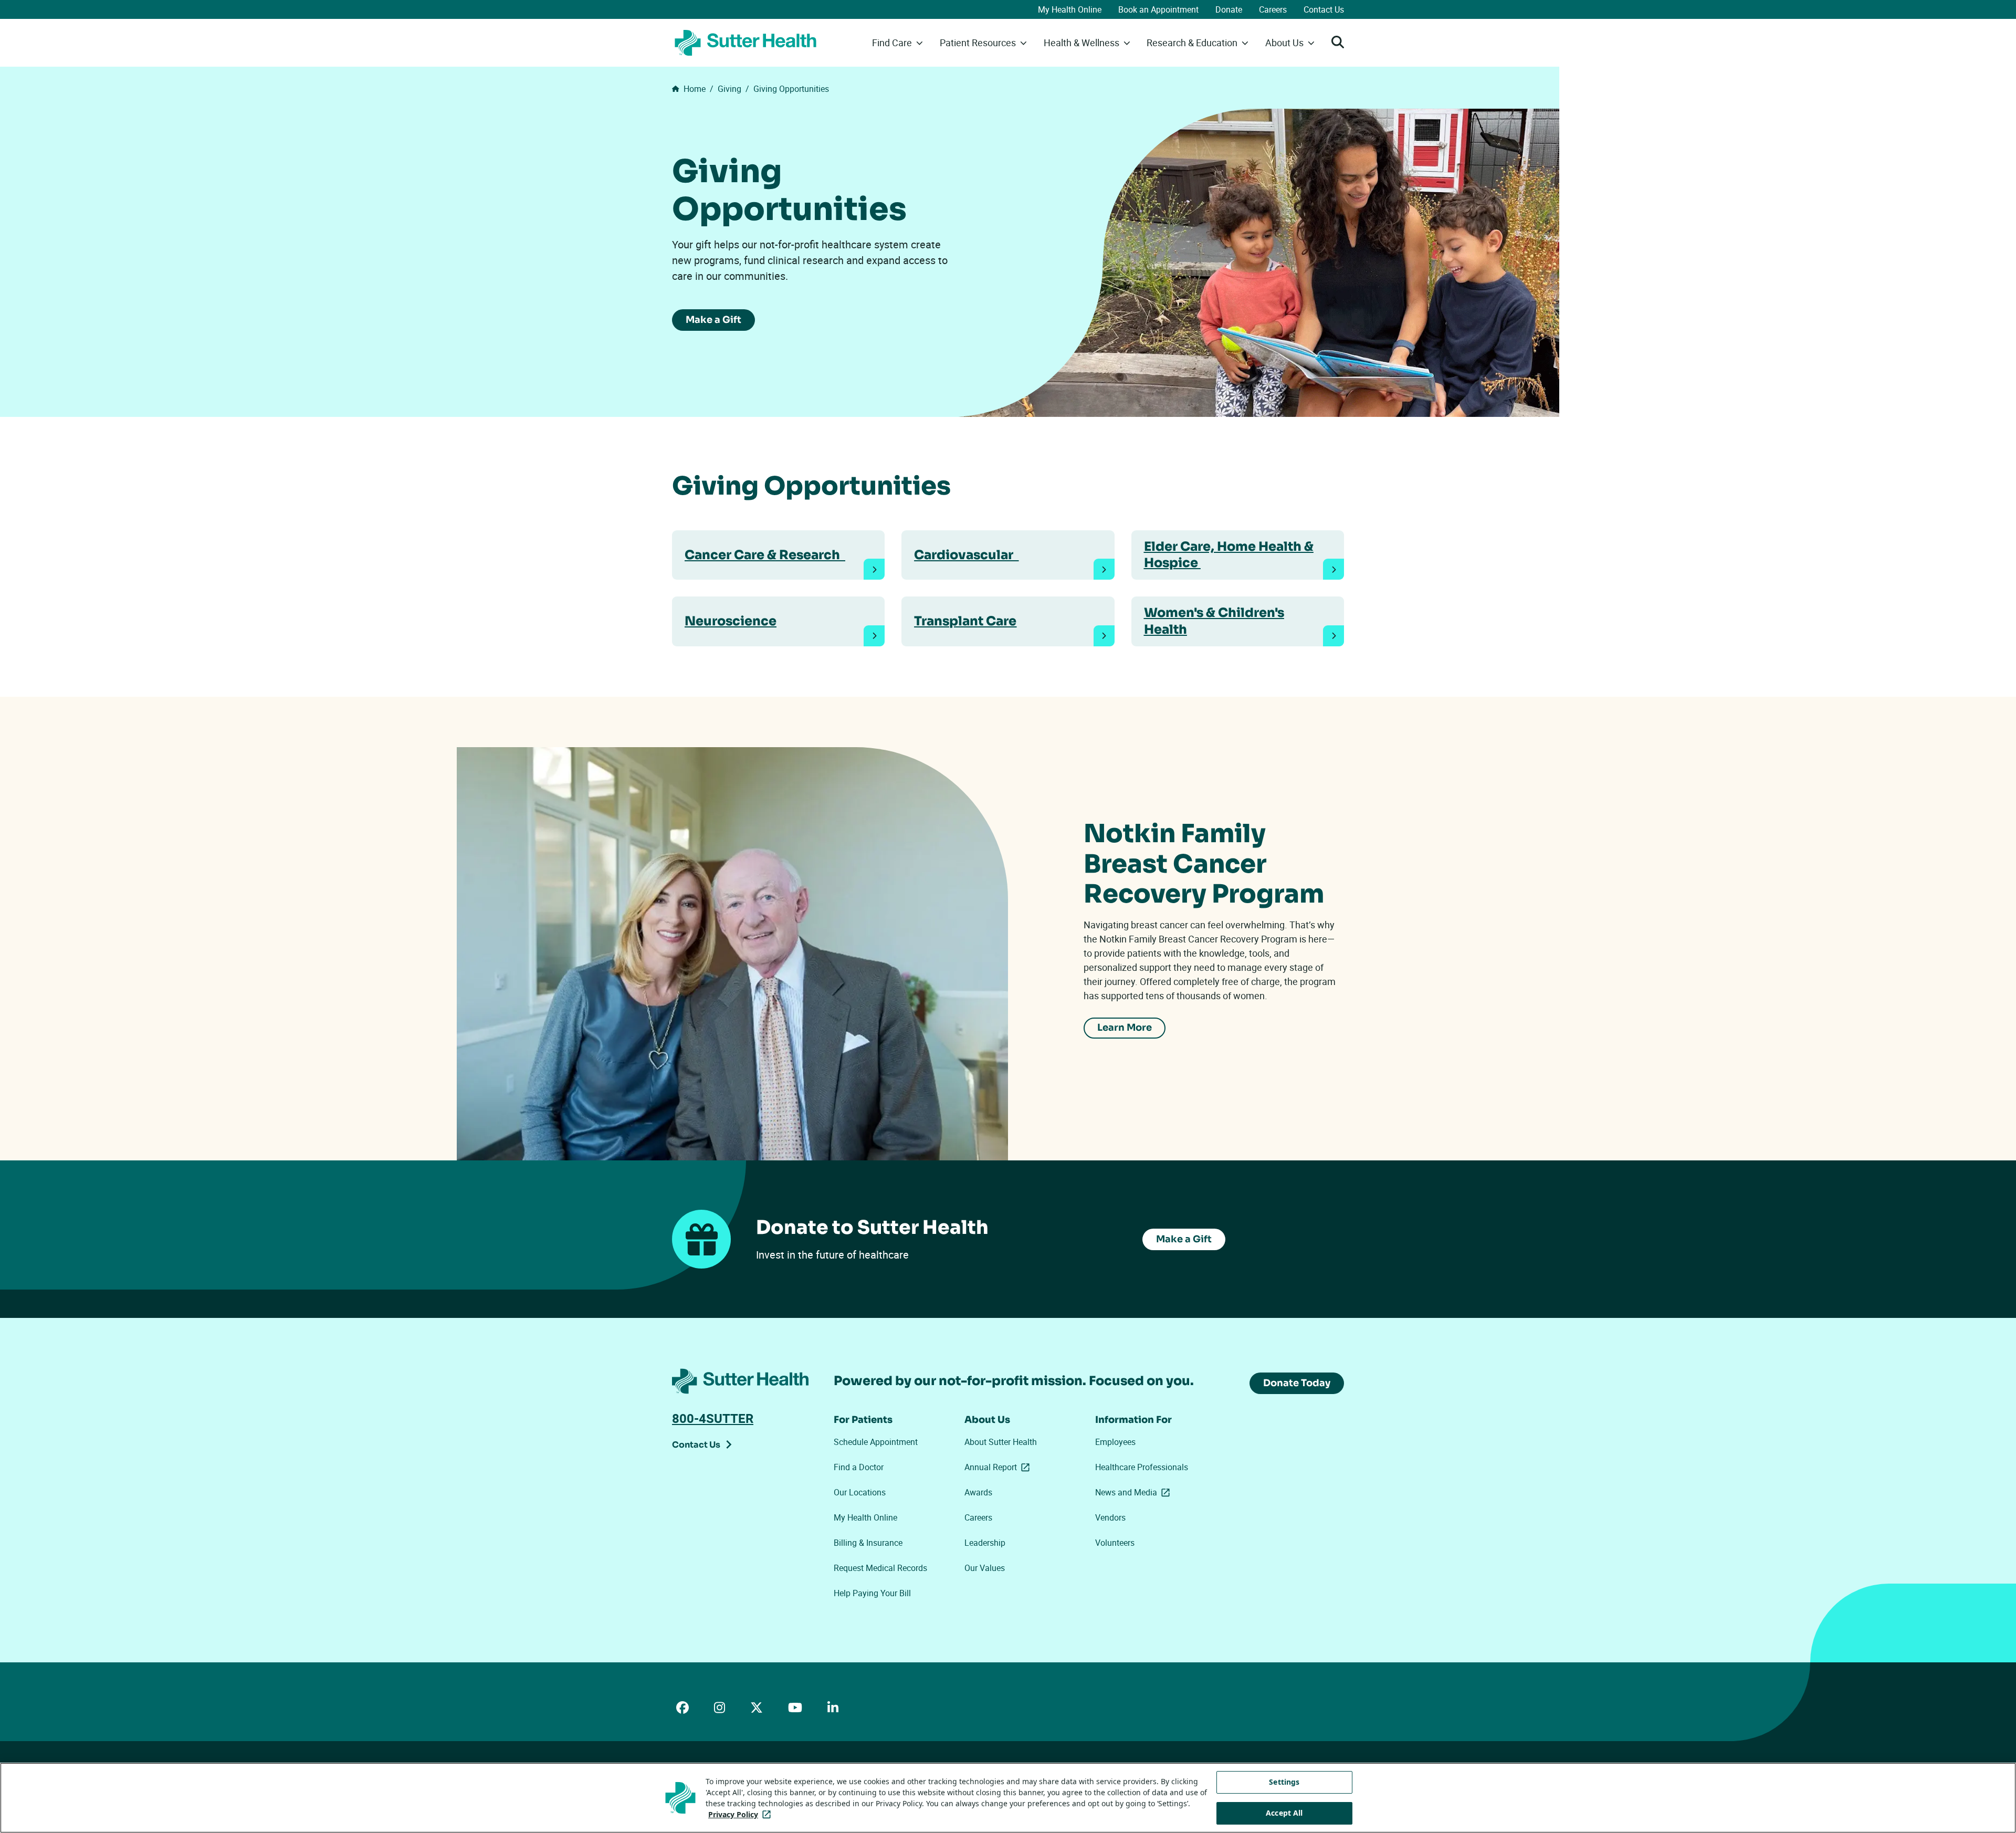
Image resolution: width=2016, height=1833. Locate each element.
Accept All (1284, 1813)
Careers (1273, 9)
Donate (1229, 9)
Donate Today (1297, 1383)
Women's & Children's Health (1214, 621)
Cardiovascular (966, 555)
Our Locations (860, 1492)
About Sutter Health (1001, 1442)
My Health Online (1070, 9)
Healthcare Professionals (1142, 1467)
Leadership (985, 1543)
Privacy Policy (742, 1814)
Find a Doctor (859, 1467)
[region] (1008, 1798)
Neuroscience (731, 621)
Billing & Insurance (868, 1543)
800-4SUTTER (713, 1418)
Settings (1284, 1782)
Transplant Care (965, 621)
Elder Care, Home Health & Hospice (1229, 555)
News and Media (1135, 1492)
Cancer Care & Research (765, 555)
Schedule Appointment (876, 1442)
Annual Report (999, 1467)
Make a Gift (713, 320)
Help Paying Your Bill (872, 1593)
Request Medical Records (880, 1568)
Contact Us (1324, 9)
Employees (1115, 1442)
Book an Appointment (1158, 9)
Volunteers (1115, 1543)
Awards (978, 1492)
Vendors (1110, 1517)
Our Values (985, 1568)
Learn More (1125, 1028)
